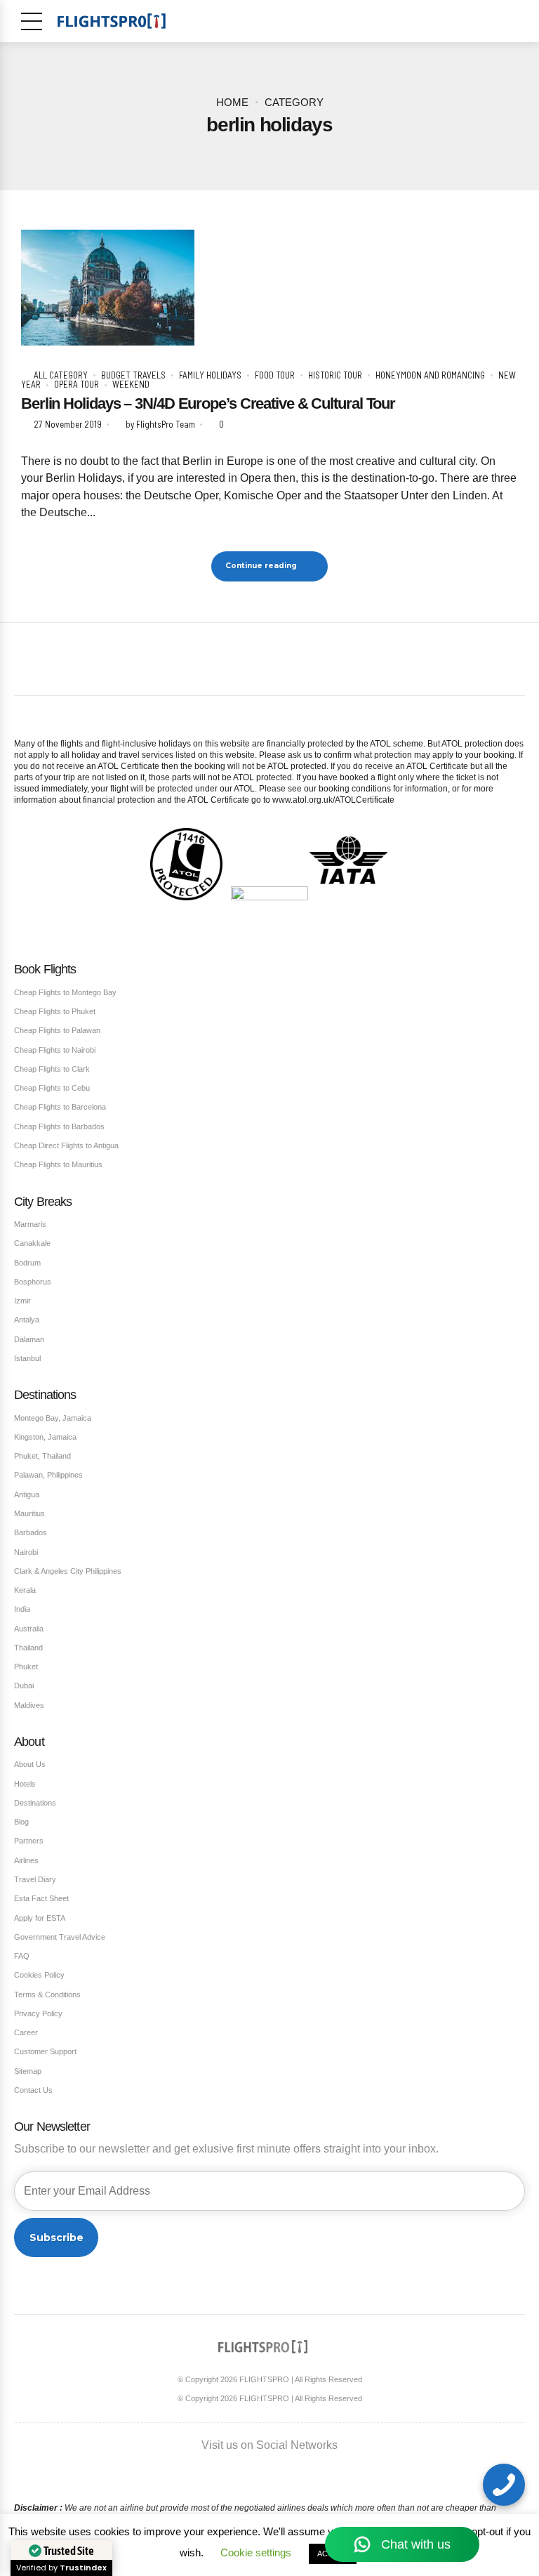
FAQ (22, 1956)
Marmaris (30, 1224)
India (22, 1609)
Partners (29, 1841)
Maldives (29, 1705)
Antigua (27, 1494)
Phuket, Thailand (42, 1456)
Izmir (22, 1301)
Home (232, 103)
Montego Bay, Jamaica (53, 1418)
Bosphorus (33, 1282)
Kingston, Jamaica (45, 1437)
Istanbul (27, 1358)
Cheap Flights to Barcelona (60, 1107)
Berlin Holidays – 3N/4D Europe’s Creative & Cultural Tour (208, 403)
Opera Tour (76, 384)
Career (26, 2032)
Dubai (24, 1685)
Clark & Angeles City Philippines (68, 1571)
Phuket (26, 1667)
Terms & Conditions (47, 1995)
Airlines (26, 1860)
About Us (30, 1764)
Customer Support (45, 2051)
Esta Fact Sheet (41, 1898)
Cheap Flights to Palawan (57, 1030)
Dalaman (29, 1339)
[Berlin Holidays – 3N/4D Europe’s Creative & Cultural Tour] (269, 288)
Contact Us (33, 2090)
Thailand (28, 1648)
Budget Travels (133, 375)
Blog (21, 1822)
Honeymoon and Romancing (430, 375)
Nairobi (26, 1552)
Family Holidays (210, 375)
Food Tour (275, 375)
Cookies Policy (39, 1975)
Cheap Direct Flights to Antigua (66, 1145)
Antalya (27, 1320)
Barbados (31, 1532)
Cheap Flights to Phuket (55, 1011)
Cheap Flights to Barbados (59, 1126)
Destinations (35, 1803)
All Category (61, 375)
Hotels (25, 1784)
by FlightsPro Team (160, 424)
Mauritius (29, 1513)
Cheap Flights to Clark (52, 1069)
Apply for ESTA (40, 1918)
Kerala (25, 1590)
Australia (29, 1629)
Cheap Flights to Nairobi (55, 1050)
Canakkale (32, 1243)
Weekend (131, 384)
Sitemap (28, 2071)
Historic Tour (335, 375)
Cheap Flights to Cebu (52, 1088)
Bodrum (27, 1263)
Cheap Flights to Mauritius (58, 1164)
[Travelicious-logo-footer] (263, 2347)
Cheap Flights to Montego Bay (65, 992)
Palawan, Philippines (48, 1475)
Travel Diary (35, 1879)
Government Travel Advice (60, 1937)
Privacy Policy (38, 2013)
